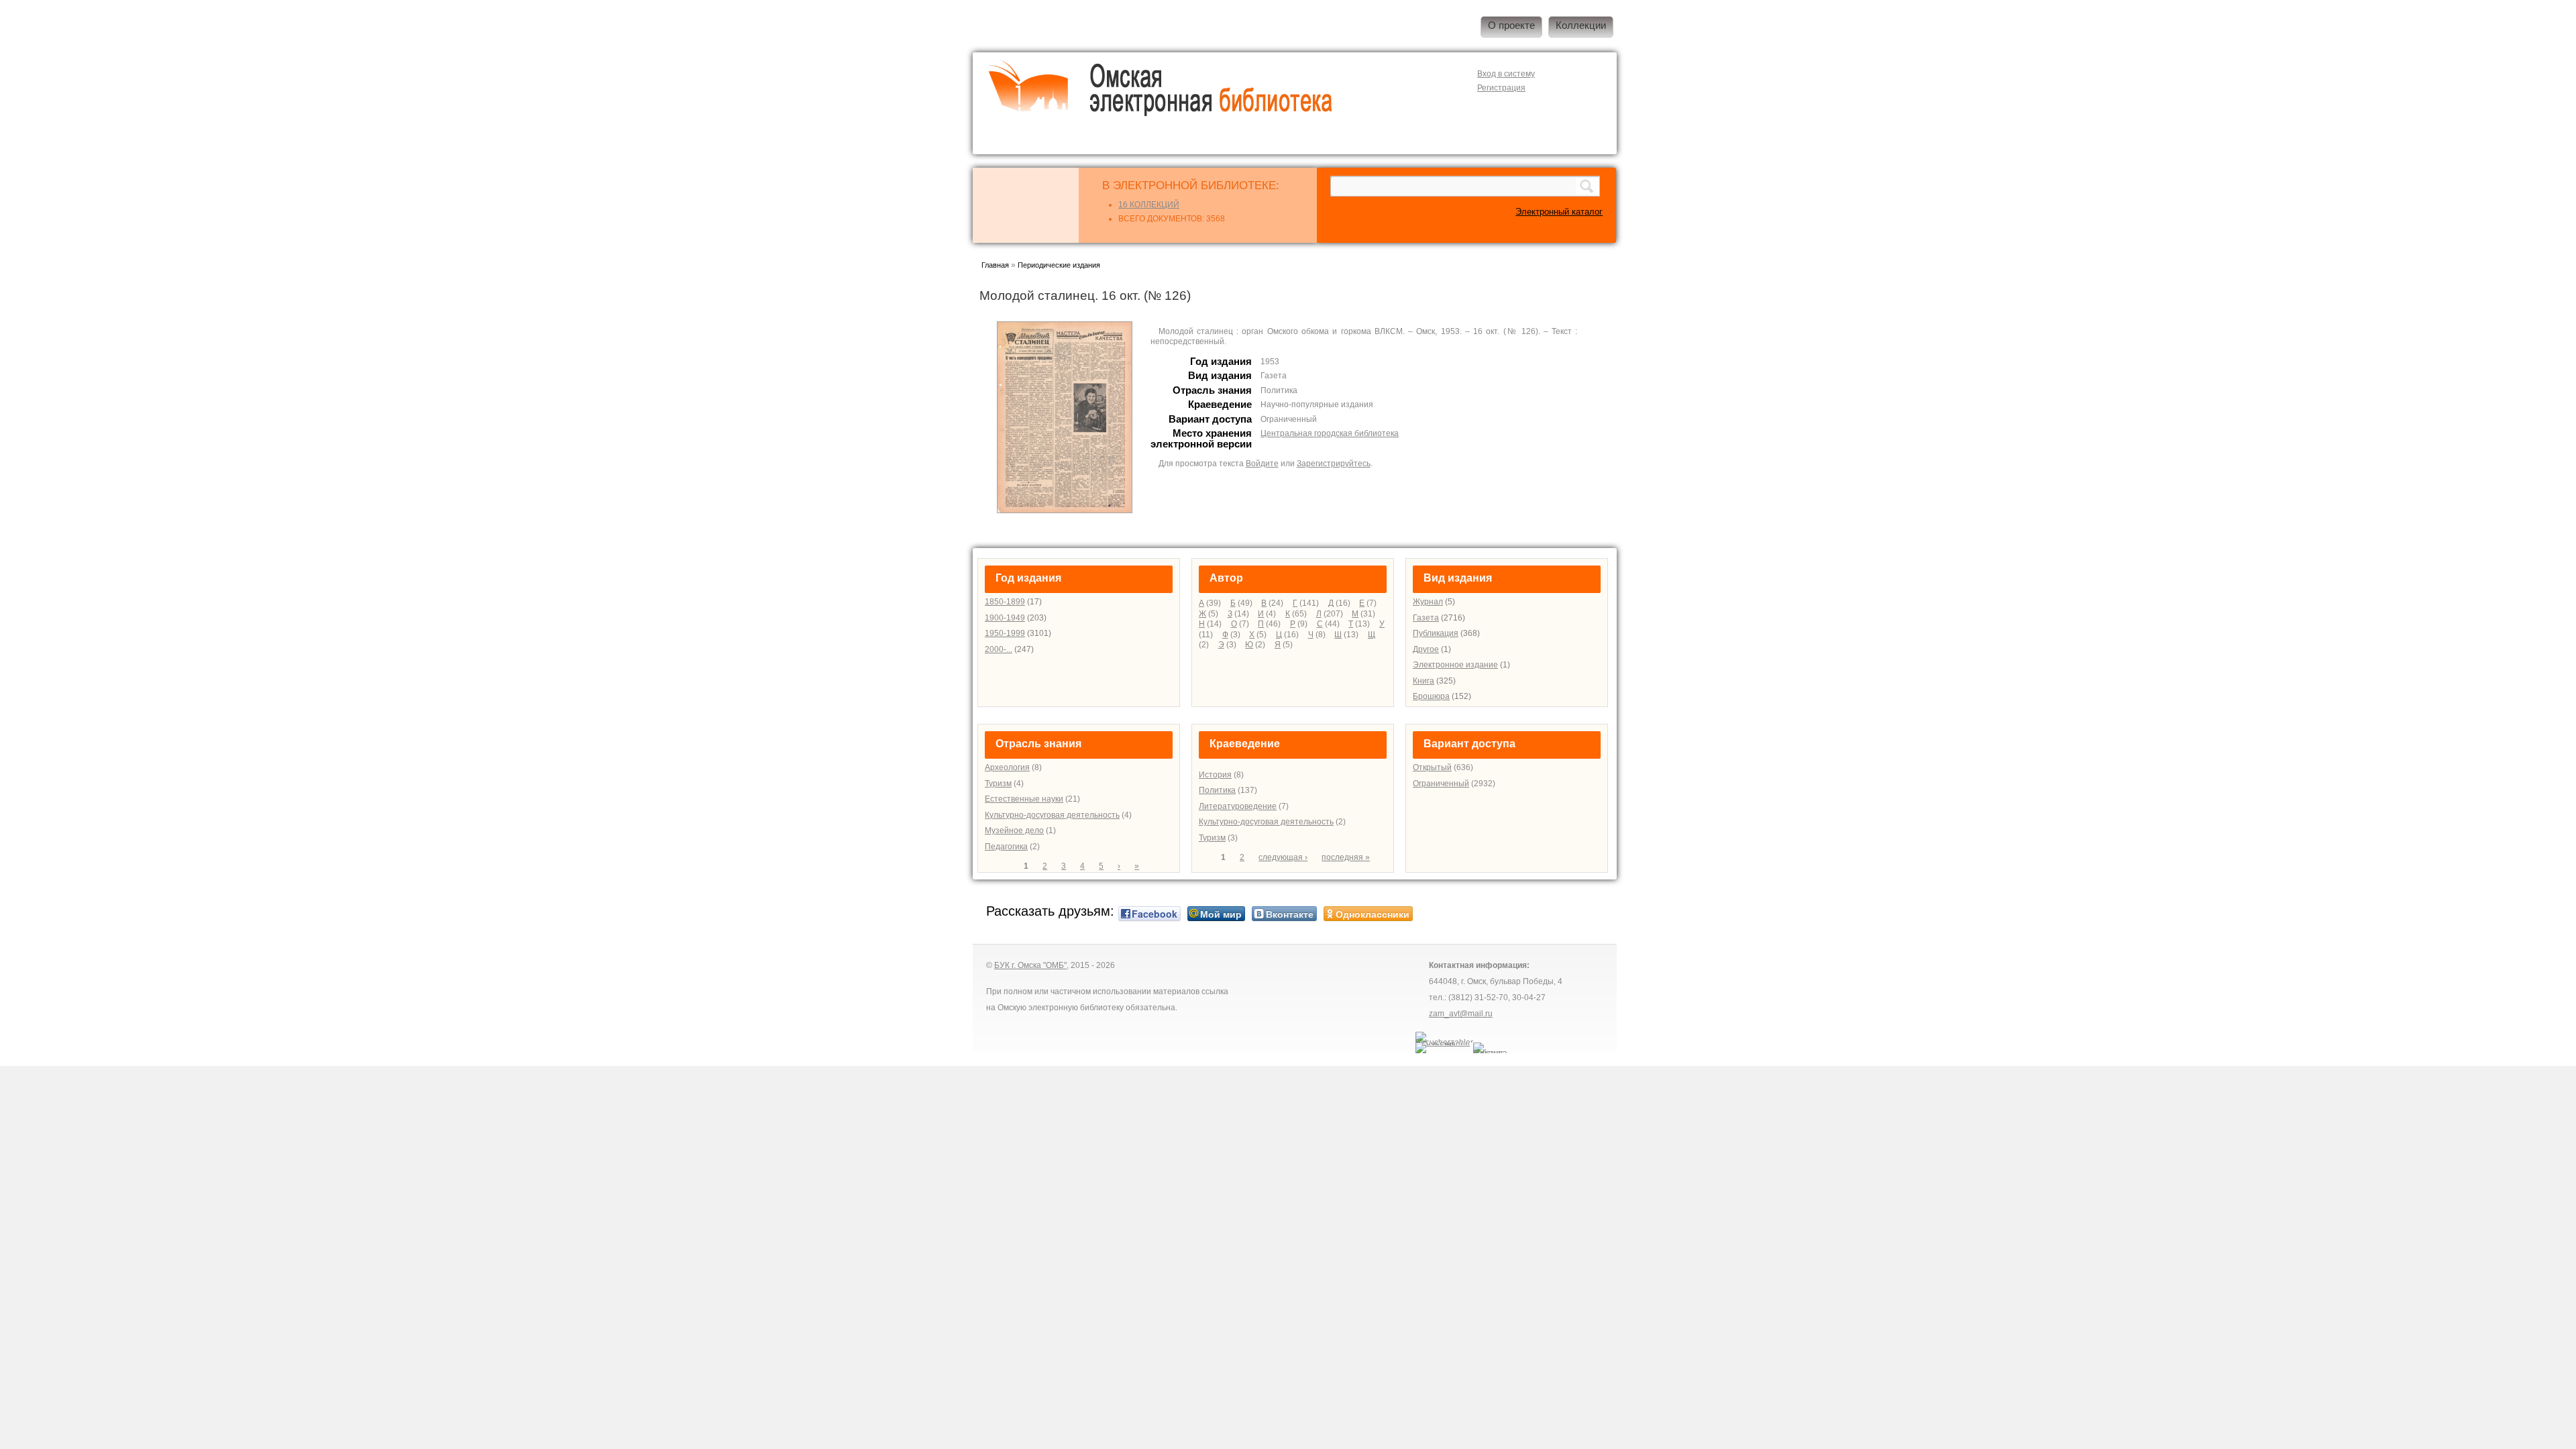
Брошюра (1431, 696)
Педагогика (1006, 847)
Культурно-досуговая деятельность (1052, 815)
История (1215, 775)
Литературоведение (1238, 806)
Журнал (1428, 602)
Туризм (998, 784)
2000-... (999, 649)
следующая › (1283, 857)
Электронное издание (1455, 665)
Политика (1217, 790)
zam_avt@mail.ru (1461, 1014)
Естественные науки (1024, 799)
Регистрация (1501, 88)
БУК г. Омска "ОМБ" (1030, 965)
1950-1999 (1005, 633)
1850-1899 (1005, 602)
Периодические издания (1059, 265)
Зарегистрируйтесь (1334, 464)
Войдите (1262, 464)
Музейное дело (1014, 830)
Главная (995, 265)
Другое (1426, 649)
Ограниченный (1441, 784)
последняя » (1346, 857)
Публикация (1436, 633)
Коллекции (1581, 25)
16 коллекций (1149, 205)
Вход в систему (1506, 74)
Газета (1426, 618)
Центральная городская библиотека (1330, 433)
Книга (1424, 681)
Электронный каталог (1559, 212)
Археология (1007, 767)
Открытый (1432, 767)
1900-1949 (1005, 618)
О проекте (1511, 25)
